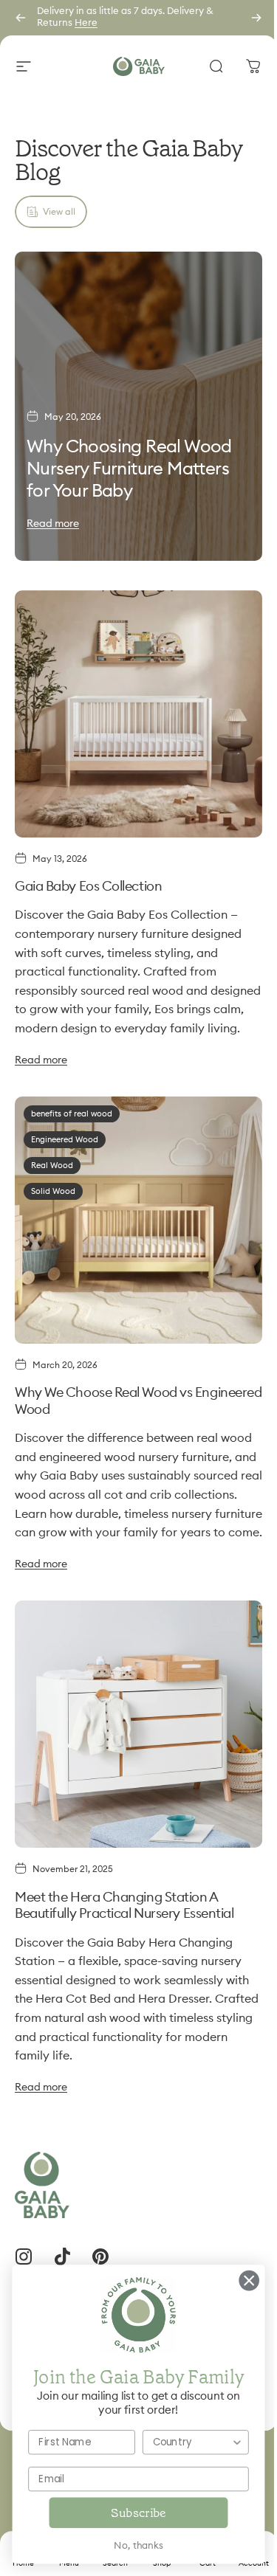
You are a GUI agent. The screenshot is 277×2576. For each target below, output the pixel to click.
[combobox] (181, 2442)
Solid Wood (53, 1191)
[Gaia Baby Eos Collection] (138, 714)
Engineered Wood (65, 1140)
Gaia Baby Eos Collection (88, 886)
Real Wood (52, 1166)
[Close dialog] (238, 2280)
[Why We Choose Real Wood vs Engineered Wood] (138, 1220)
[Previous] (21, 18)
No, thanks (127, 2546)
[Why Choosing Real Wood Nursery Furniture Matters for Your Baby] (138, 406)
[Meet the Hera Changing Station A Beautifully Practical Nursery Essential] (138, 1724)
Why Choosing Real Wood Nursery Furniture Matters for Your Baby (129, 469)
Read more (53, 524)
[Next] (256, 18)
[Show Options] (226, 2442)
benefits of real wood (72, 1114)
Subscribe (127, 2513)
